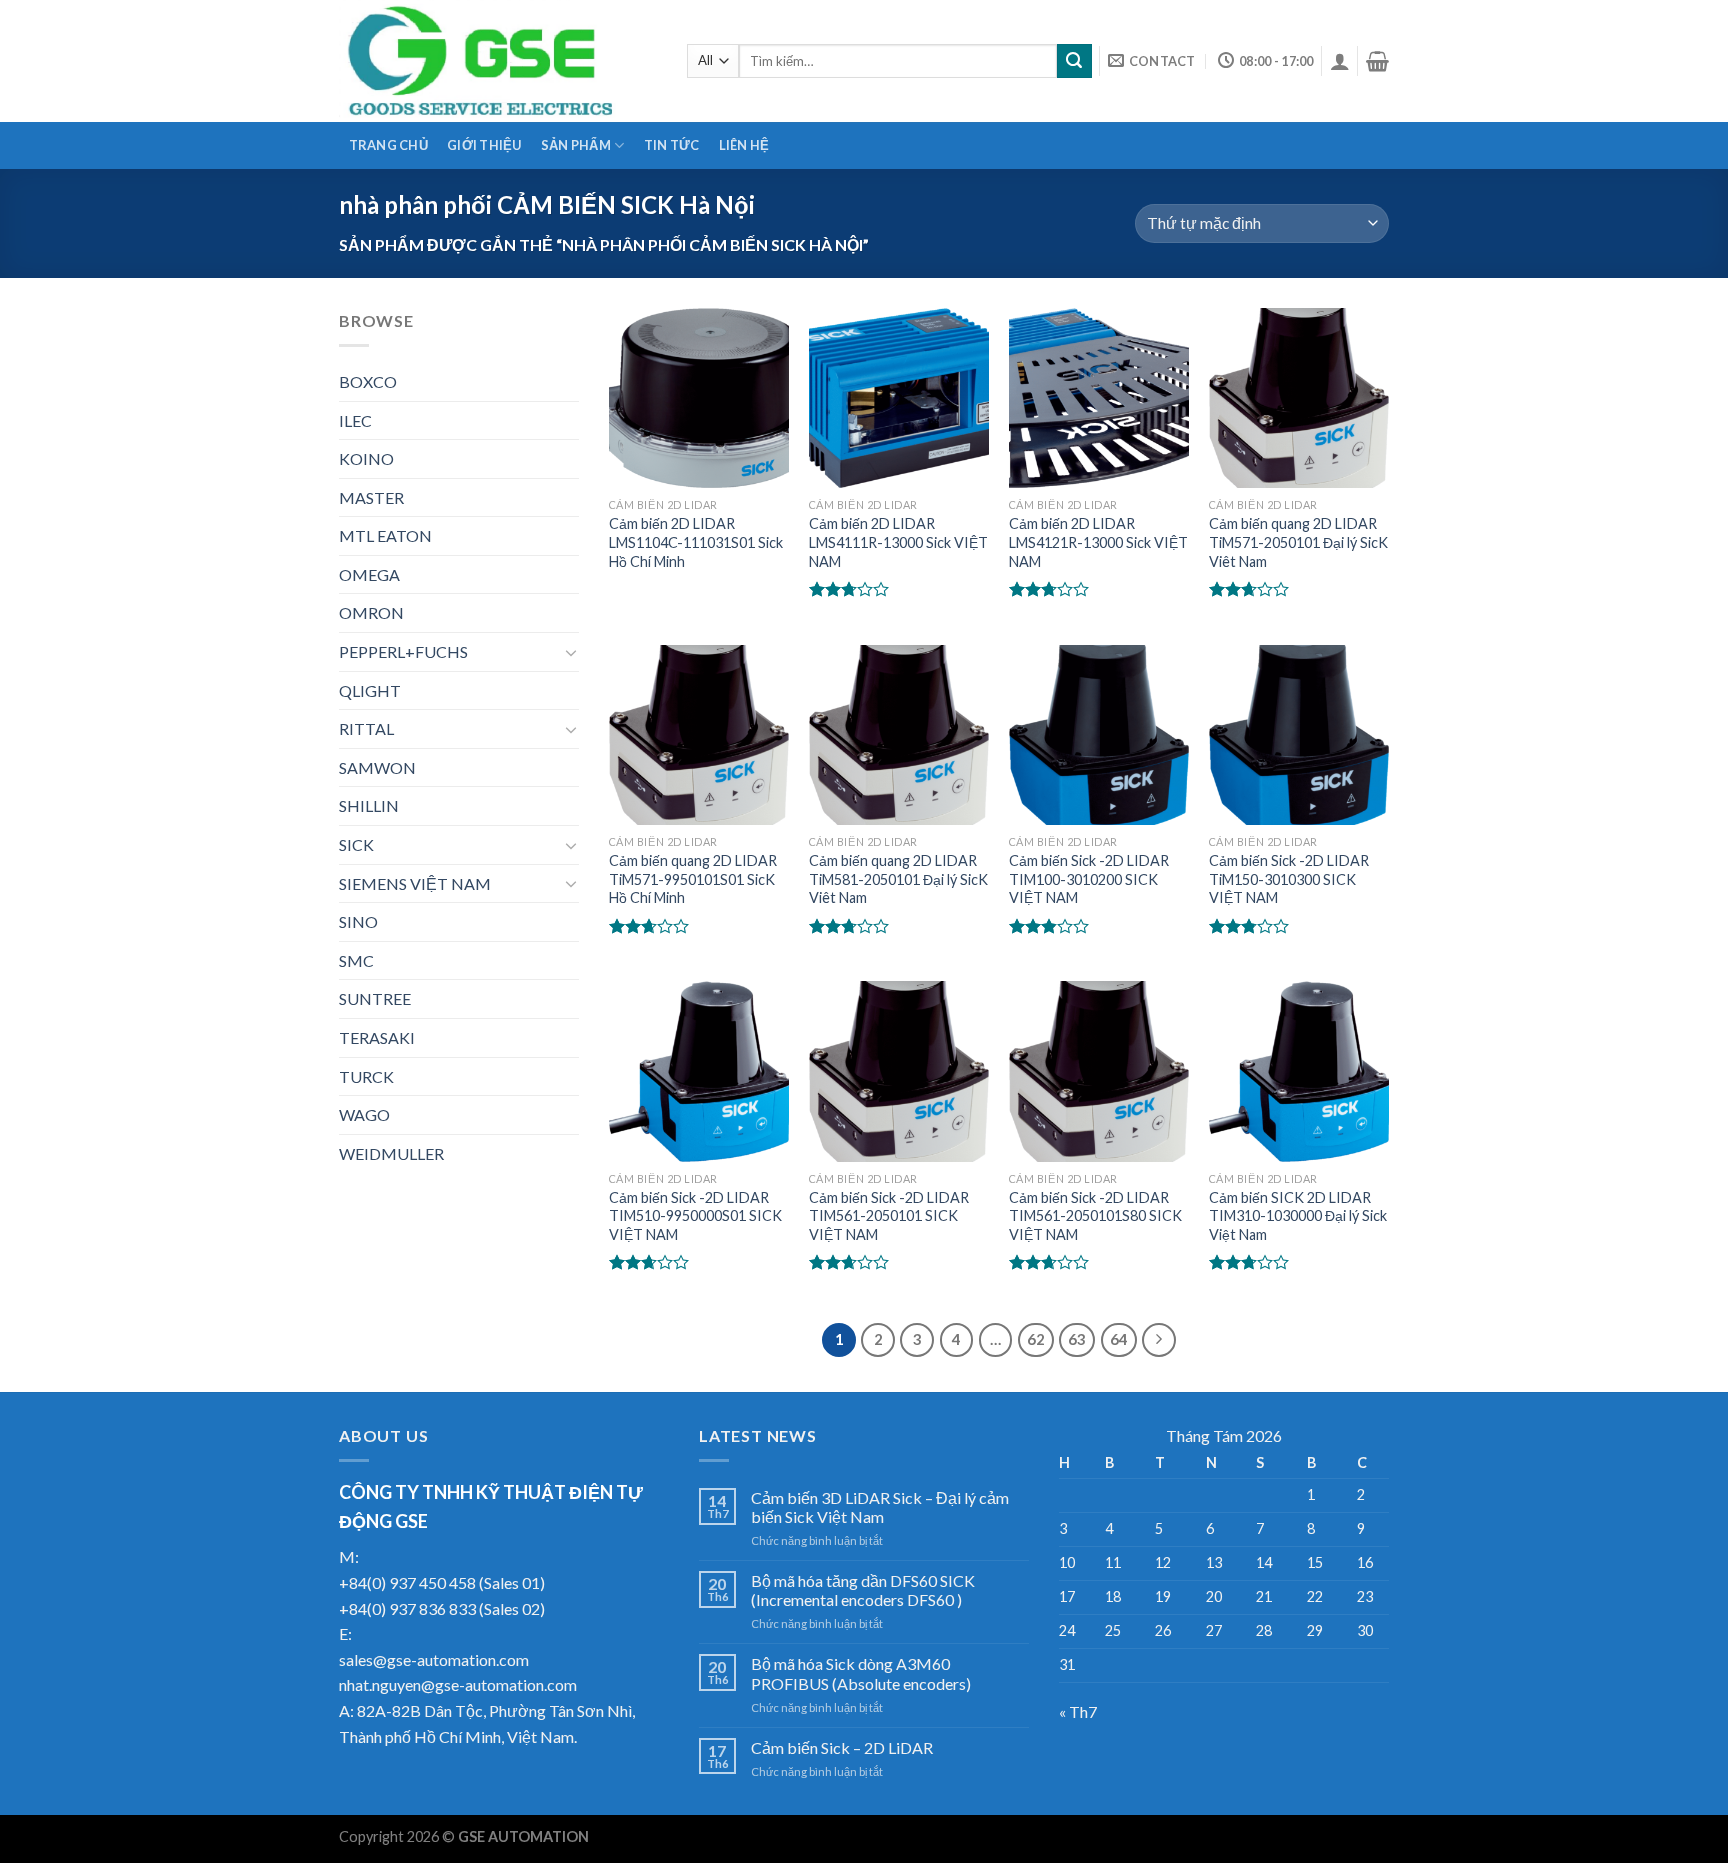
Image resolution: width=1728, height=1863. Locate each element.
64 (1119, 1339)
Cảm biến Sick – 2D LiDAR (842, 1747)
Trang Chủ (388, 145)
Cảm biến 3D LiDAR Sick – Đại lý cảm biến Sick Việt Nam (880, 1507)
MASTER (371, 497)
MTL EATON (385, 535)
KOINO (366, 458)
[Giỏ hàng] (1377, 61)
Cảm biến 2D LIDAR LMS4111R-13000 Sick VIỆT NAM (898, 542)
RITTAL (366, 728)
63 (1077, 1339)
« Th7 (1078, 1711)
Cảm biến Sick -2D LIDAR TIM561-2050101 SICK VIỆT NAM (889, 1216)
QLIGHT (370, 690)
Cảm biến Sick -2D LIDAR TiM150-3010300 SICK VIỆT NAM (1289, 879)
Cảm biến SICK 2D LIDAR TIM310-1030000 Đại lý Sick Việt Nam (1298, 1216)
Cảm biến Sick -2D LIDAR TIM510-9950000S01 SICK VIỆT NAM (695, 1216)
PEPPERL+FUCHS (403, 651)
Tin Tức (672, 145)
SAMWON (377, 767)
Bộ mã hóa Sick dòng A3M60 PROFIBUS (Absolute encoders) (861, 1673)
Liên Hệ (744, 145)
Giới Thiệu (484, 145)
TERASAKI (377, 1037)
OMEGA (369, 574)
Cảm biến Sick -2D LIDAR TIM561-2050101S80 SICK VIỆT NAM (1095, 1216)
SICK (356, 844)
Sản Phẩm (576, 145)
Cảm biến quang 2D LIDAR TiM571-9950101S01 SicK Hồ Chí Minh (693, 879)
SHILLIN (369, 805)
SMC (356, 960)
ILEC (355, 420)
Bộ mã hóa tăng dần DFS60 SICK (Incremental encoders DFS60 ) (863, 1590)
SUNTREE (375, 998)
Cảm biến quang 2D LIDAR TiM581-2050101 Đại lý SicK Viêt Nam (898, 879)
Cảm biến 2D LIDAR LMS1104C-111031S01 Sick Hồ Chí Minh (696, 542)
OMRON (371, 612)
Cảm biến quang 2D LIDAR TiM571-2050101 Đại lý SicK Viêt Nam (1298, 542)
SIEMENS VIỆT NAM (415, 883)
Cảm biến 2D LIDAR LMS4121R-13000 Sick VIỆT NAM (1098, 542)
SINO (358, 921)
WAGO (364, 1114)
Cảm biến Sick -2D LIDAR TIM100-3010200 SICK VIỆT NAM (1089, 879)
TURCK (366, 1076)
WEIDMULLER (391, 1153)
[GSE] (498, 61)
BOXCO (368, 381)
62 (1036, 1339)
